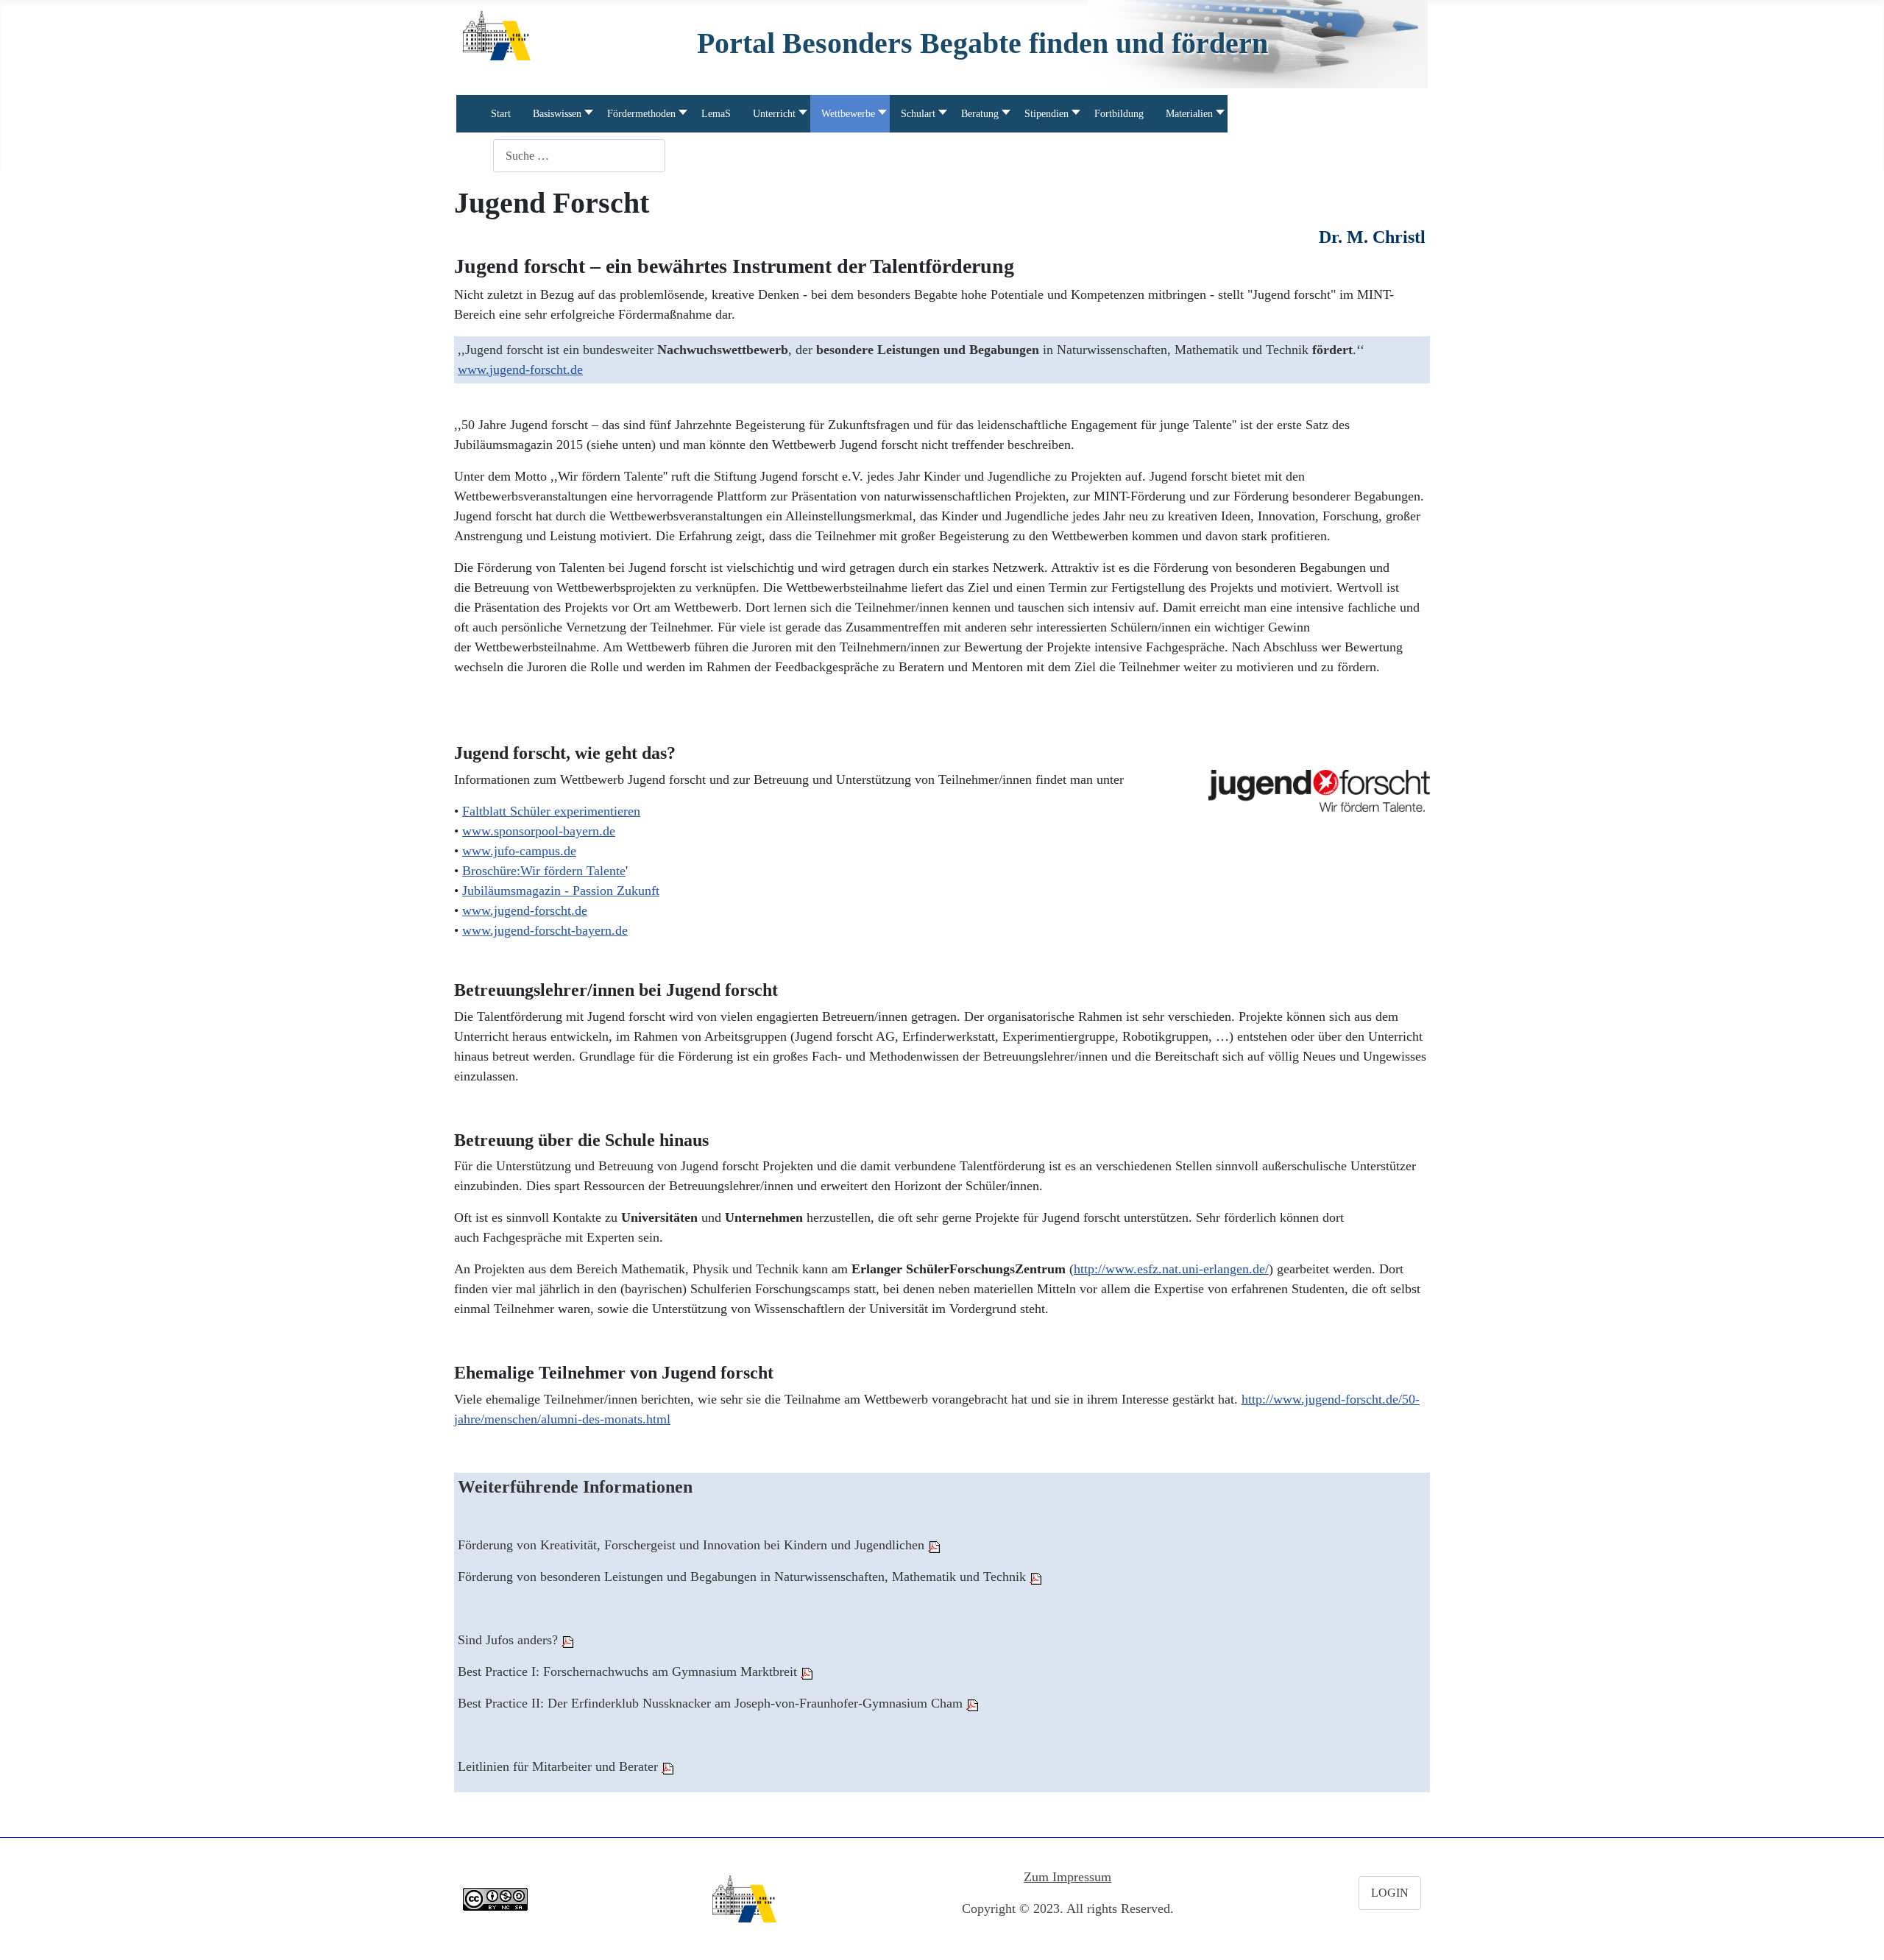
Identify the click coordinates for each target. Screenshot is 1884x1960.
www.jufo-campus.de (519, 851)
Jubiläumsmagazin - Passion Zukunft (561, 891)
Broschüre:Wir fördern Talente (544, 871)
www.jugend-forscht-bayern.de (545, 930)
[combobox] (579, 156)
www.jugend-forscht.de (520, 369)
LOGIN (1390, 1893)
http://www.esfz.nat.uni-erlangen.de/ (1171, 1269)
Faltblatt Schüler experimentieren (551, 811)
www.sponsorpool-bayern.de (539, 831)
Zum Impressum (1067, 1877)
